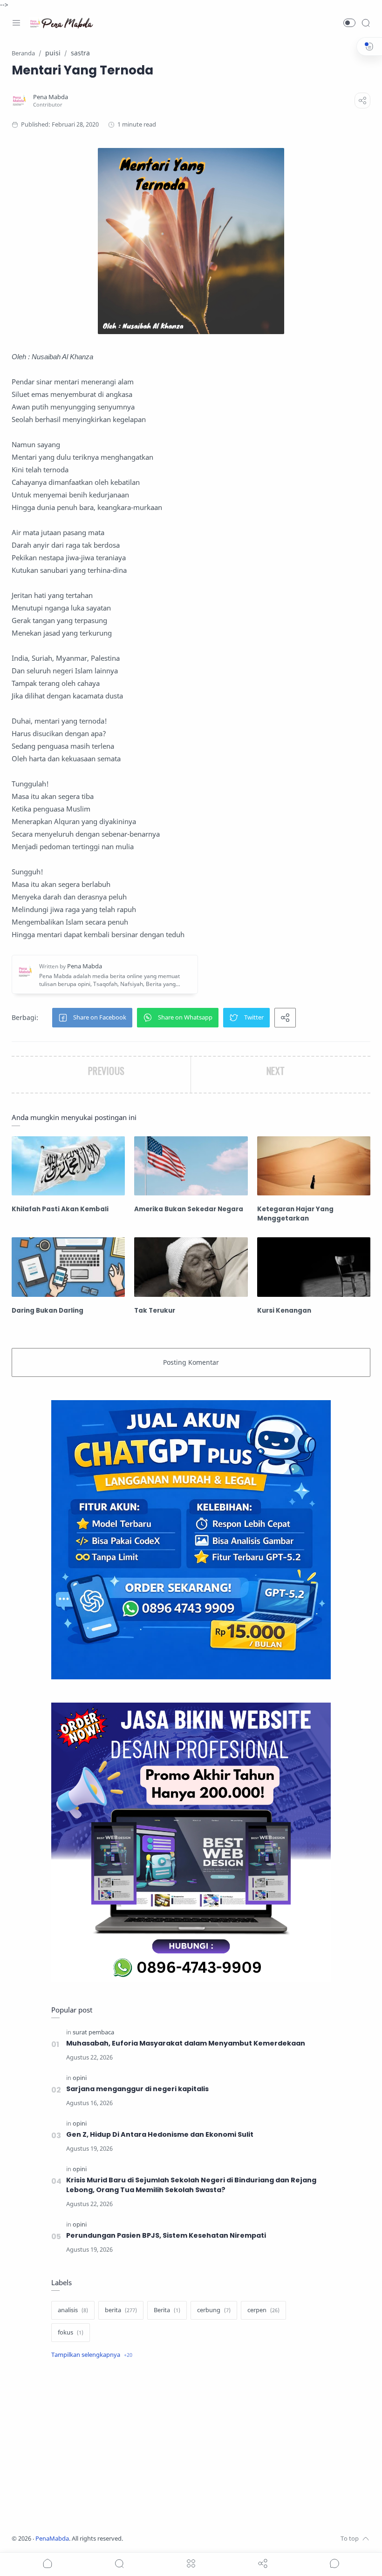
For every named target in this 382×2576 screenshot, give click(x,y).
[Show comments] (334, 2563)
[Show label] (92, 2355)
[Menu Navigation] (16, 23)
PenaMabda (52, 2539)
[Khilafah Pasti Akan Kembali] (68, 1166)
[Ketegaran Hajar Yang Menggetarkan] (314, 1166)
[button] (349, 23)
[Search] (366, 23)
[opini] (80, 2078)
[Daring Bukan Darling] (68, 1267)
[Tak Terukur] (191, 1267)
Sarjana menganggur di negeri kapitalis (137, 2089)
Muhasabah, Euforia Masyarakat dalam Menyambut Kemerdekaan (186, 2043)
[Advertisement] (191, 2448)
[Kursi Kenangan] (314, 1267)
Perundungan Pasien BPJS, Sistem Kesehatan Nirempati (166, 2235)
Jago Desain (185, 2539)
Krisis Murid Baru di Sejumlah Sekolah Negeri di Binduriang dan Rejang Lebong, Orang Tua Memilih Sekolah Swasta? (191, 2185)
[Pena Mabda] (51, 97)
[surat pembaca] (93, 2032)
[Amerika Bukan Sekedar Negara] (191, 1166)
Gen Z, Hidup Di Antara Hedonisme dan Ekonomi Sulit (160, 2134)
